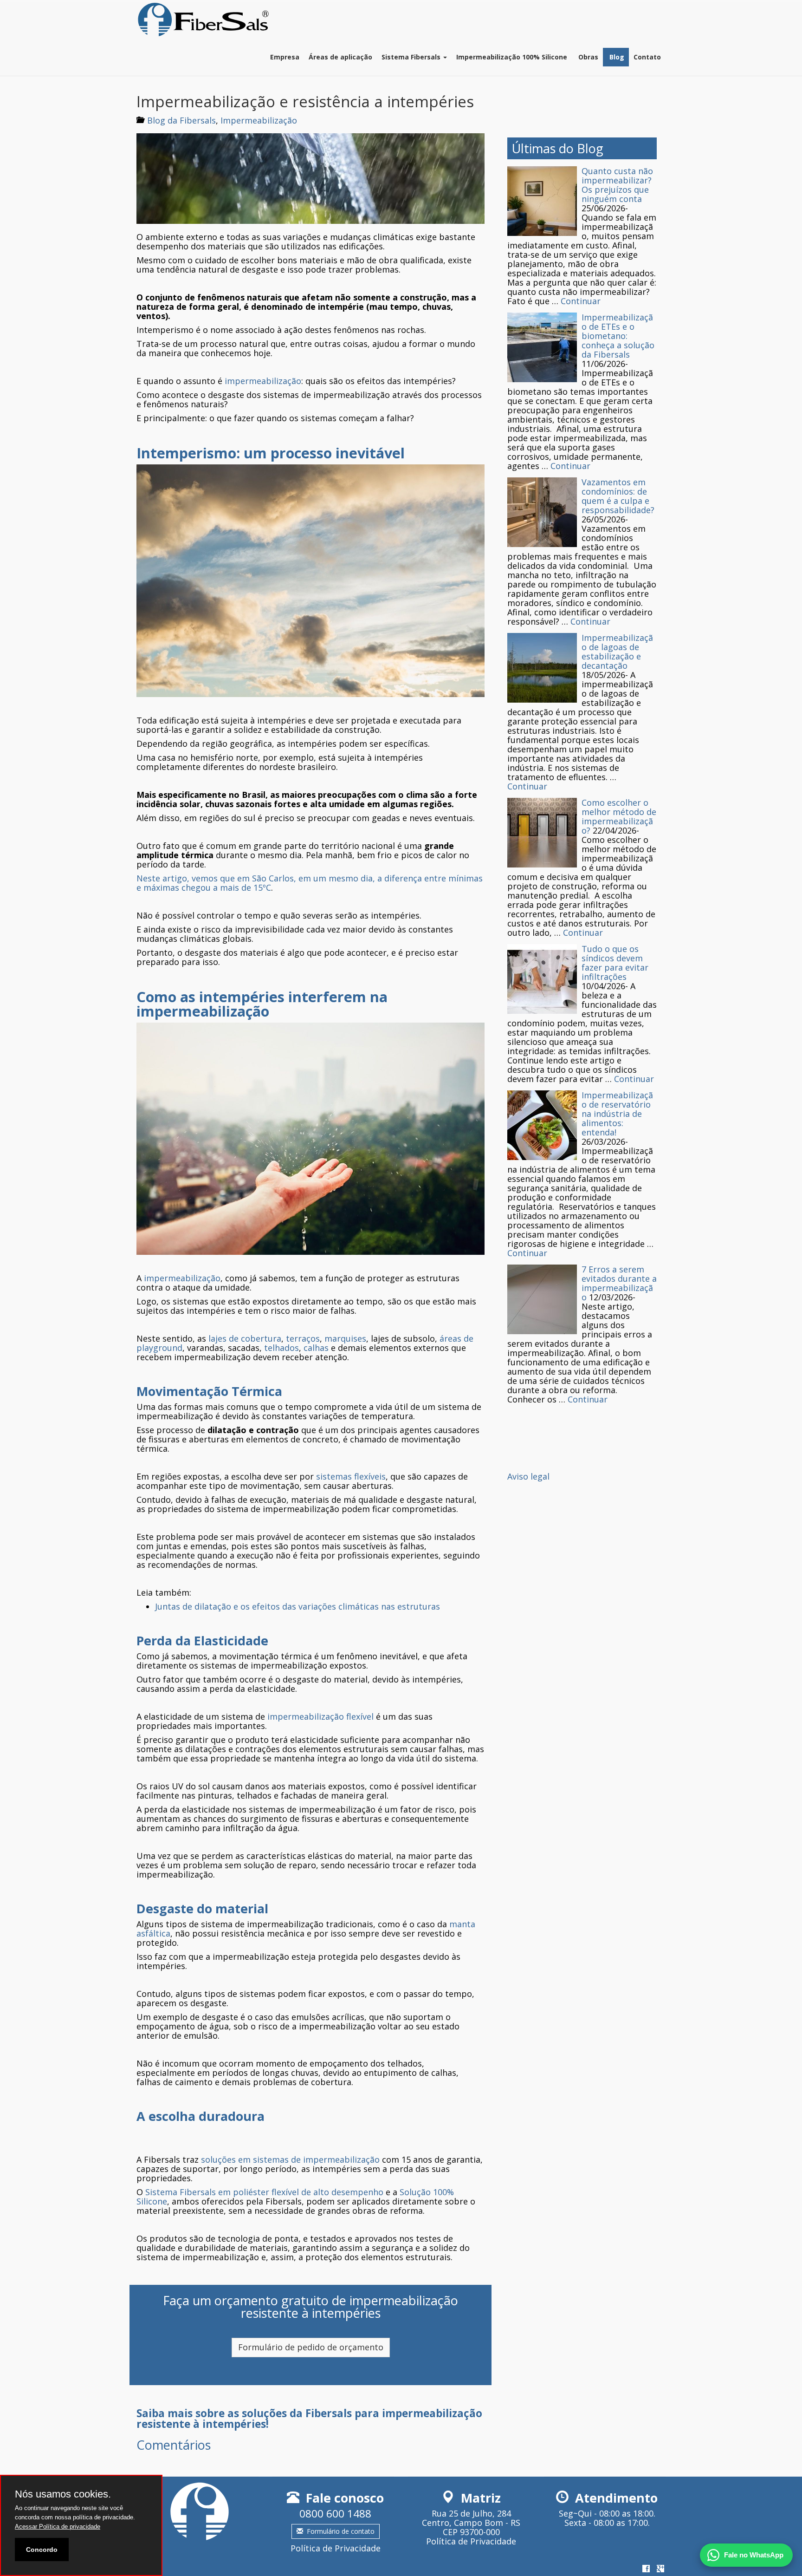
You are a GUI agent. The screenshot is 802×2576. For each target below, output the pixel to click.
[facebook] (646, 2569)
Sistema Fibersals (412, 57)
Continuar (581, 301)
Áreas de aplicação (340, 57)
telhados (281, 1348)
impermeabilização (263, 381)
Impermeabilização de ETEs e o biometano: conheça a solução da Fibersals (618, 336)
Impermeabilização (259, 120)
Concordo (42, 2550)
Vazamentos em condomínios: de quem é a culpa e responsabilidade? (618, 496)
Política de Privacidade (336, 2548)
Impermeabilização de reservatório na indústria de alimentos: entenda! (617, 1114)
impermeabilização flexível (320, 1716)
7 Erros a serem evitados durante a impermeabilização (619, 1283)
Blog (616, 57)
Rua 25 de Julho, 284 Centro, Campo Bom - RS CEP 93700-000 (471, 2523)
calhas (316, 1348)
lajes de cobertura (245, 1338)
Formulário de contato (341, 2531)
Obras (587, 57)
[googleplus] (660, 2569)
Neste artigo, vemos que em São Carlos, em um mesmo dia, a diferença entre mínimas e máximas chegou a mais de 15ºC (310, 883)
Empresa (285, 57)
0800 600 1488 (335, 2514)
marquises (345, 1338)
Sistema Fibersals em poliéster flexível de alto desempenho (264, 2192)
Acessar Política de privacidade (58, 2527)
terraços (303, 1338)
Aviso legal (528, 1476)
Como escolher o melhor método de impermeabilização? (619, 816)
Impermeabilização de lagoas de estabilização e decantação (617, 652)
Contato (647, 57)
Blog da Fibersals (181, 120)
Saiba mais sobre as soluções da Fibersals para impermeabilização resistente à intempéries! (309, 2419)
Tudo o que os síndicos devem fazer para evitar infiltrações (615, 963)
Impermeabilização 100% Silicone (512, 57)
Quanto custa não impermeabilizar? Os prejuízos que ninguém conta (617, 185)
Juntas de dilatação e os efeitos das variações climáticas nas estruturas (298, 1606)
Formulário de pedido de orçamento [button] (311, 2347)
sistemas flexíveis (351, 1476)
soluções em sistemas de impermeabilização (290, 2159)
